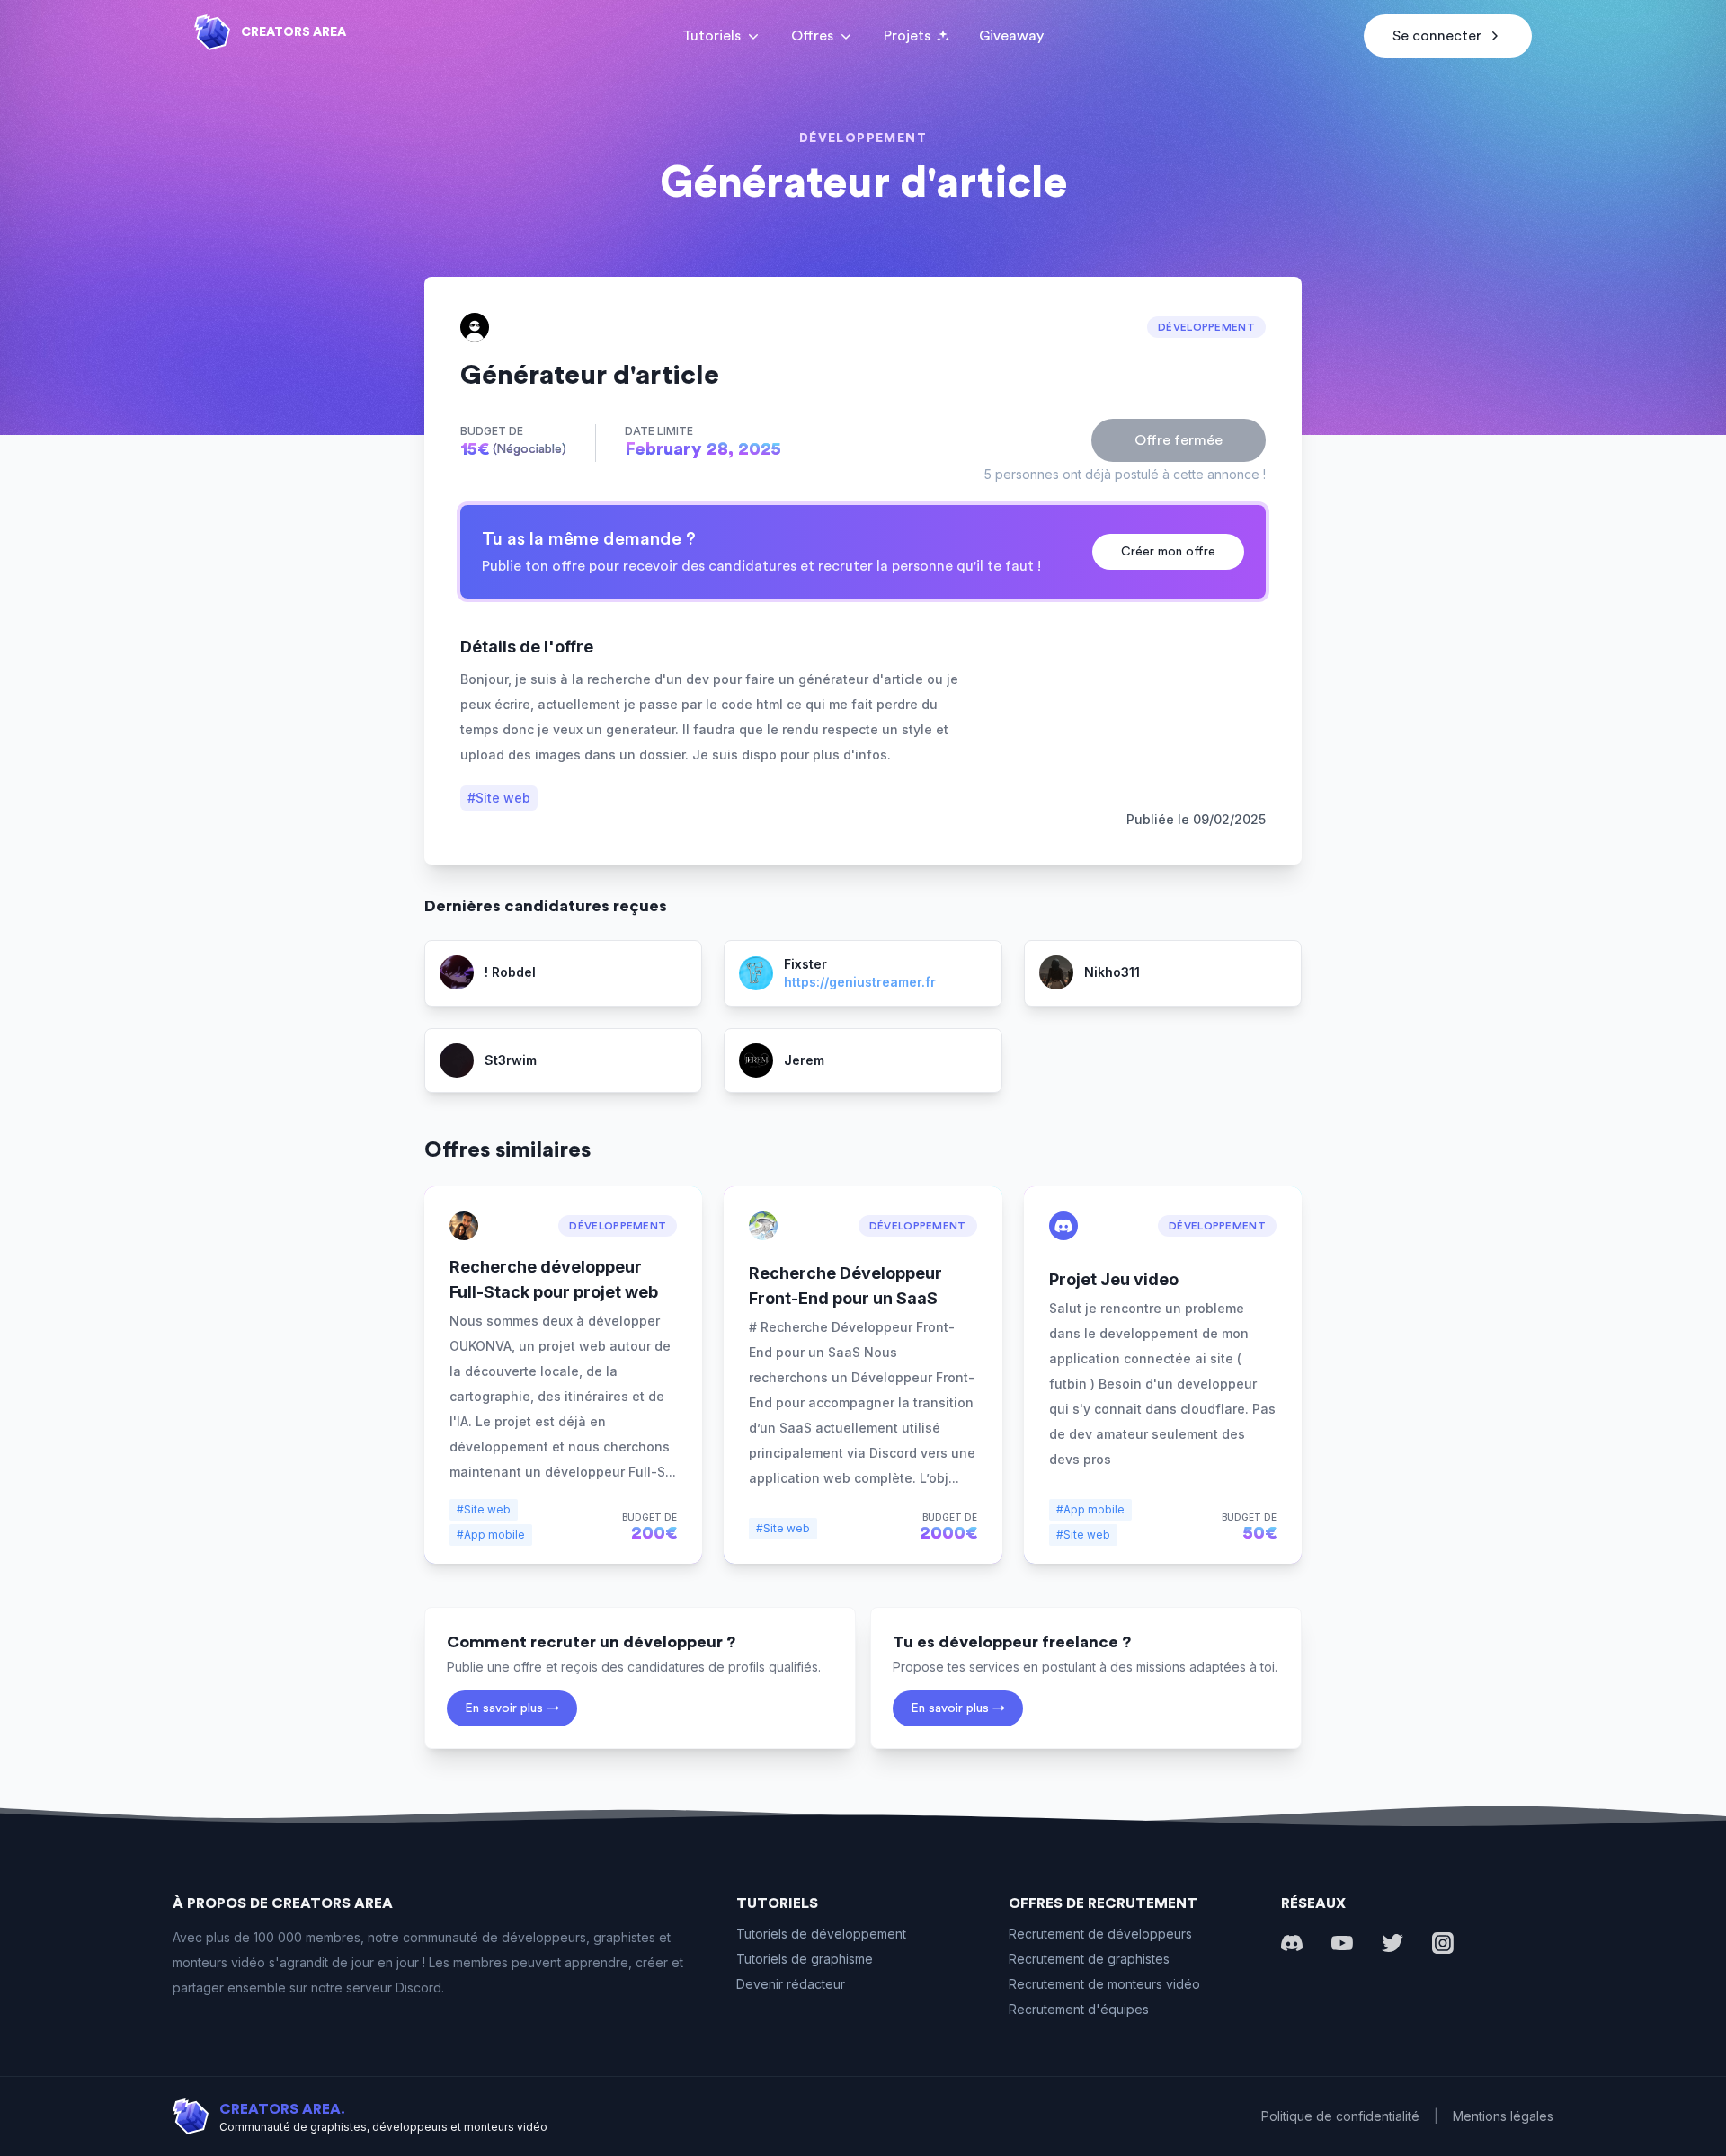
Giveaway (1011, 36)
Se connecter (1437, 36)
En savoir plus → (512, 1708)
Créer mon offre (1168, 552)
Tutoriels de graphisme (805, 1959)
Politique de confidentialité (1340, 2116)
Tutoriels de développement (821, 1934)
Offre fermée (1179, 440)
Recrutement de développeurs (1100, 1934)
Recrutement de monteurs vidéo (1104, 1984)
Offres (812, 36)
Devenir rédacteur (791, 1984)
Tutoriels (712, 36)
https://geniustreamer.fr (860, 982)
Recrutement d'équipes (1079, 2009)
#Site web (499, 798)
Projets (907, 36)
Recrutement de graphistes (1089, 1959)
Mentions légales (1503, 2116)
